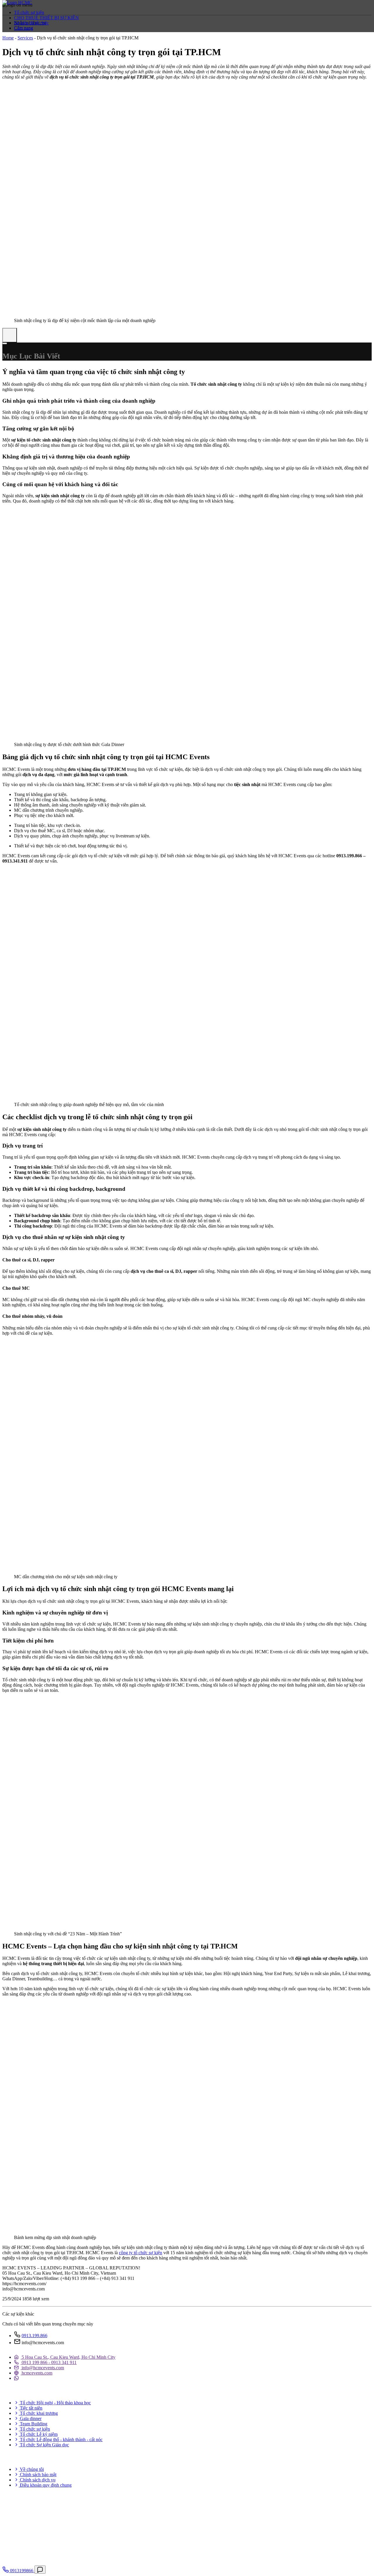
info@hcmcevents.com (42, 2368)
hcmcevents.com (36, 2373)
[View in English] (13, 40)
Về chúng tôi (31, 2469)
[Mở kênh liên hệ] (40, 2570)
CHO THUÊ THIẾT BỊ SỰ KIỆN (46, 18)
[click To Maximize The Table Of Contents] (10, 335)
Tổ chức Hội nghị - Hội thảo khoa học (55, 2403)
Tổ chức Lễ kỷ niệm (38, 2434)
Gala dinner (30, 2418)
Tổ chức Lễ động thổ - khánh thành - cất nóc (61, 2439)
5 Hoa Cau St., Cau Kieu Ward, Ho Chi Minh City (68, 2357)
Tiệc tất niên (31, 2408)
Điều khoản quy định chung (45, 2485)
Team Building (33, 2424)
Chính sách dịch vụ (37, 2480)
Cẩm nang (24, 28)
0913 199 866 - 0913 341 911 (49, 2362)
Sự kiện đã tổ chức (31, 23)
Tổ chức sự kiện (29, 12)
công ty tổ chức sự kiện (141, 2253)
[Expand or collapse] (5, 343)
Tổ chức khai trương (38, 2413)
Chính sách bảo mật (38, 2475)
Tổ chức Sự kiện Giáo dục (44, 2445)
